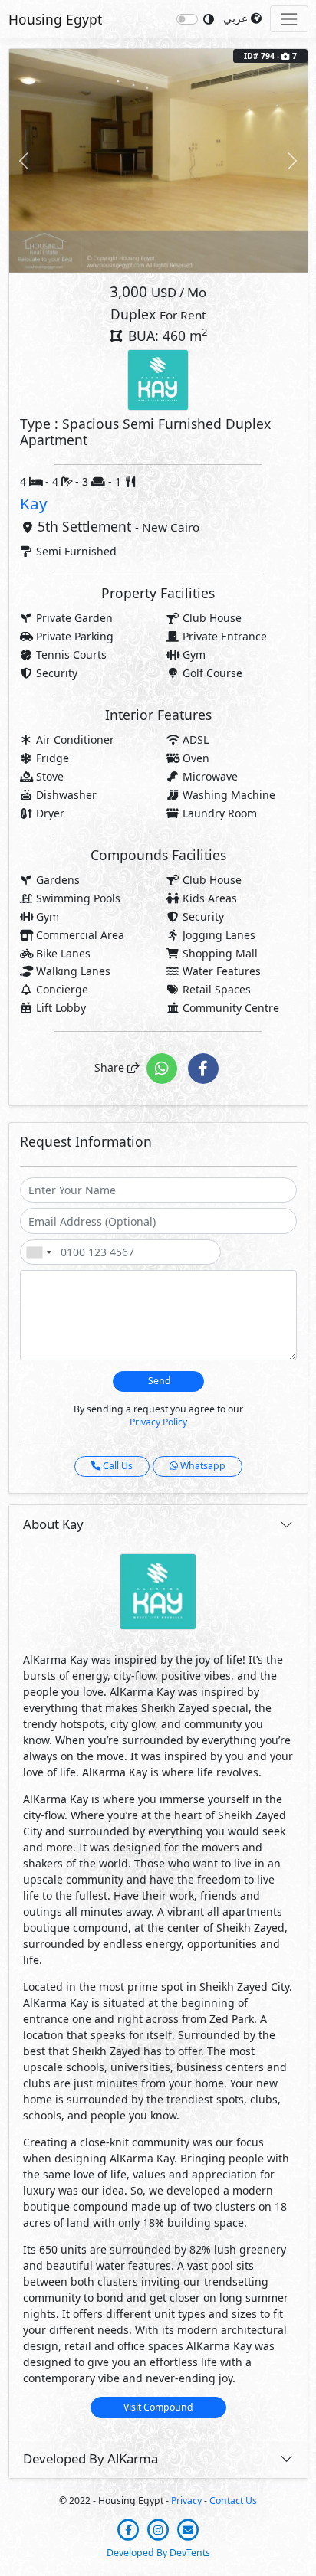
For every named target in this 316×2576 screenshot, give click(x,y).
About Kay (53, 1524)
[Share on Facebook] (203, 1067)
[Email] (188, 2528)
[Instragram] (160, 2528)
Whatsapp (202, 1466)
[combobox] (38, 1252)
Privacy (186, 2501)
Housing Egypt (55, 19)
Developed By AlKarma (91, 2458)
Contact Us (233, 2501)
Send (158, 1381)
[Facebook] (130, 2528)
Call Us (117, 1466)
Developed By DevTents (158, 2553)
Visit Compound (158, 2407)
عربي (237, 18)
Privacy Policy (158, 1422)
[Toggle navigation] (289, 19)
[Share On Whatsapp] (163, 1067)
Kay (34, 503)
